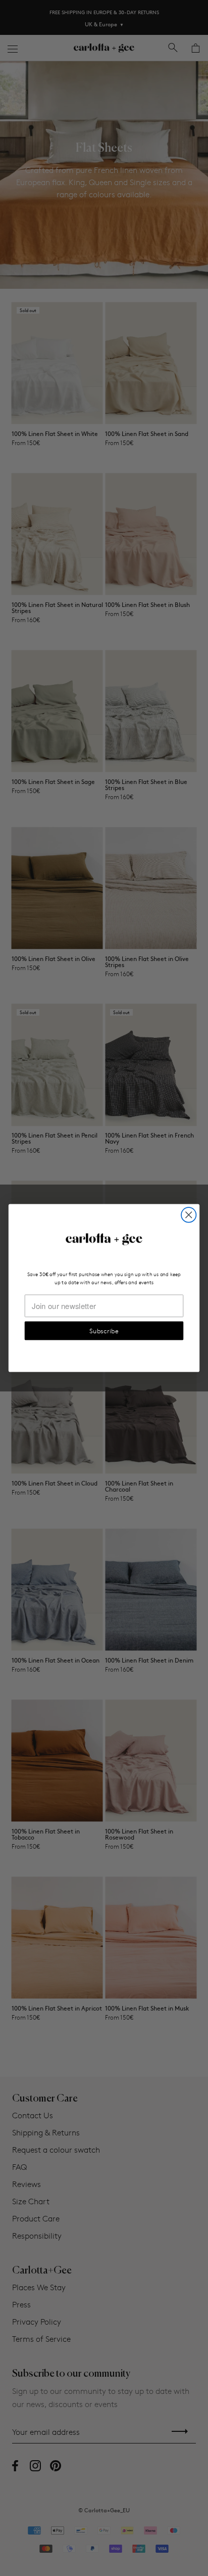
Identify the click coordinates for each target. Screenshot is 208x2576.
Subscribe (104, 1330)
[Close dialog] (189, 1215)
